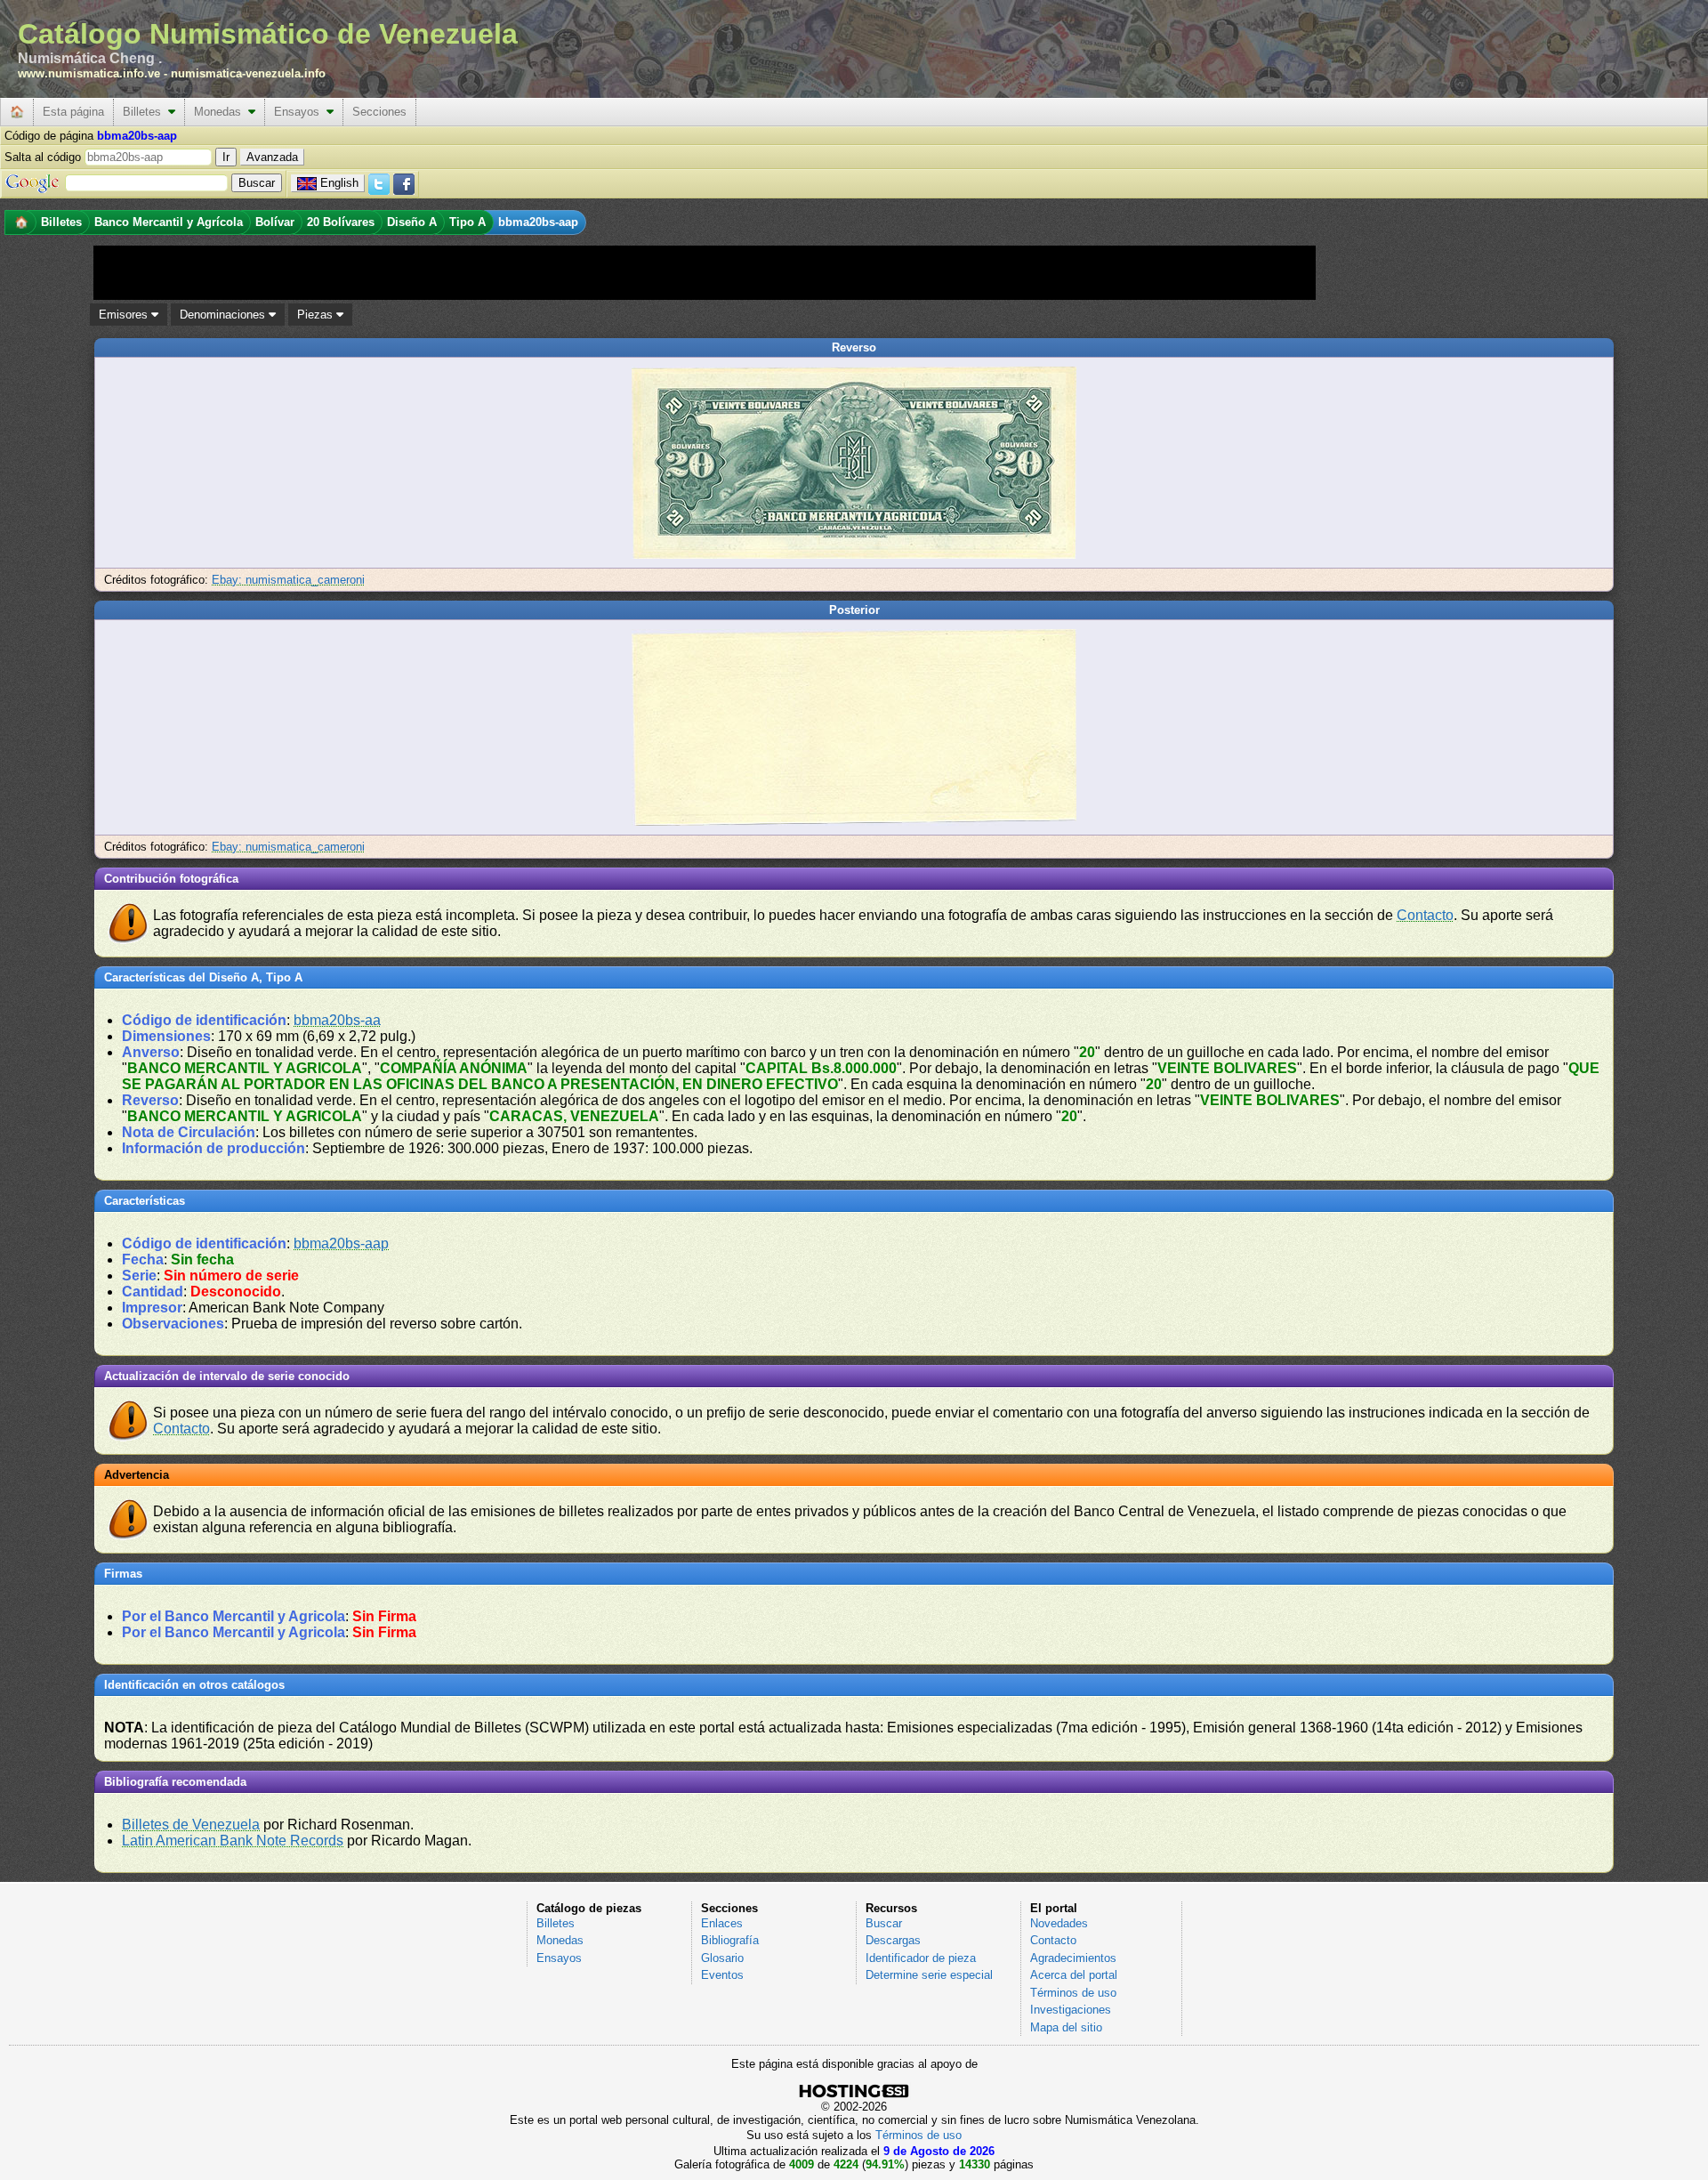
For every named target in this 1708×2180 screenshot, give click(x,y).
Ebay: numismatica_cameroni (288, 580)
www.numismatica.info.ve (89, 73)
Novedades (1059, 1923)
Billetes (145, 112)
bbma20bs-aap (341, 1243)
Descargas (893, 1940)
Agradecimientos (1073, 1958)
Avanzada (272, 157)
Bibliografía (730, 1940)
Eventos (722, 1975)
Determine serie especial (929, 1975)
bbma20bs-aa (337, 1020)
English (339, 183)
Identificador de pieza (921, 1958)
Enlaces (722, 1923)
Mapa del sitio (1066, 2027)
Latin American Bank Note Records (233, 1841)
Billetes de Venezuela (191, 1825)
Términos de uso (1073, 1993)
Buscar (884, 1923)
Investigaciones (1071, 2010)
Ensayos (300, 112)
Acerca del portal (1074, 1975)
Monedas (221, 112)
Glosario (722, 1958)
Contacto (1425, 915)
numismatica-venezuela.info (248, 73)
